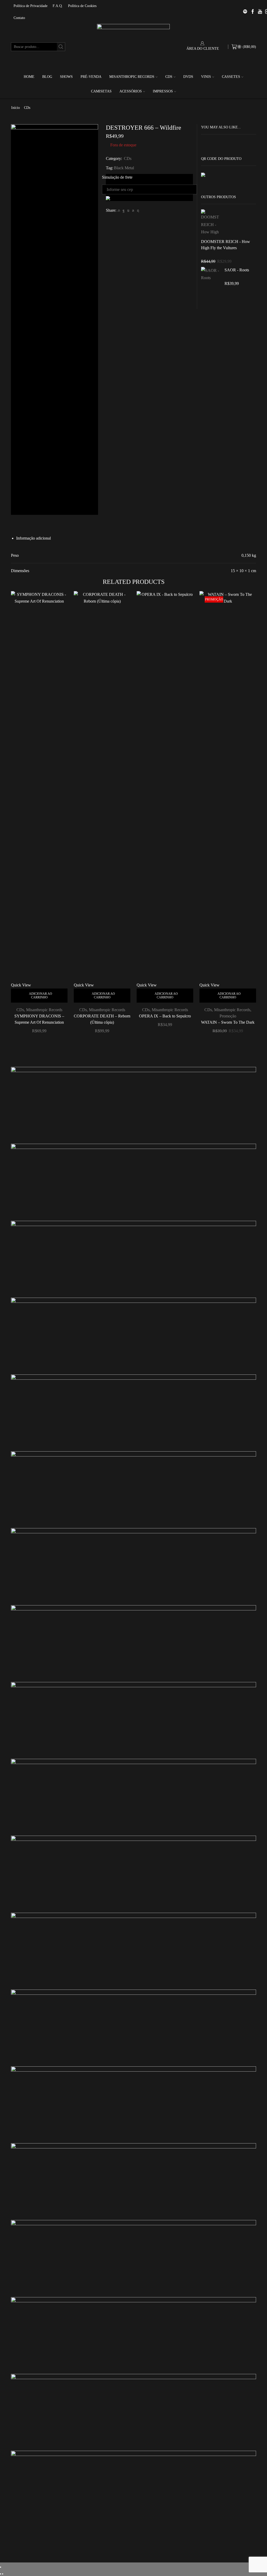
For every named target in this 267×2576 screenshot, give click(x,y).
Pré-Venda (91, 77)
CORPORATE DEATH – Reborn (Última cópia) (102, 1019)
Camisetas (101, 91)
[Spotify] (245, 12)
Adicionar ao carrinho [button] (41, 996)
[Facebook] (124, 211)
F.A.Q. (58, 6)
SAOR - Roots (237, 270)
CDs (169, 77)
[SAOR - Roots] (210, 279)
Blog (47, 77)
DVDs (188, 77)
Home (29, 77)
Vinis (206, 77)
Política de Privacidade (31, 6)
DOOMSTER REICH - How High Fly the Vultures (226, 245)
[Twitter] (119, 211)
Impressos (163, 91)
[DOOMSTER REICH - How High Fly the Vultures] (210, 223)
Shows (66, 77)
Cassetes (231, 77)
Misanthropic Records (132, 77)
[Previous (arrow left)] (1, 2574)
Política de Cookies (82, 6)
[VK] (128, 211)
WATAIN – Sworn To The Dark (228, 1022)
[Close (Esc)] (1, 2567)
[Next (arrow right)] (3, 2574)
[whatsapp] (133, 211)
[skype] (137, 211)
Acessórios (131, 91)
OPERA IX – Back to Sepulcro (165, 1016)
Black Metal (124, 168)
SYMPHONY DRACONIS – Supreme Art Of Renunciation (39, 1019)
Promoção (228, 1016)
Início (16, 108)
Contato (19, 18)
